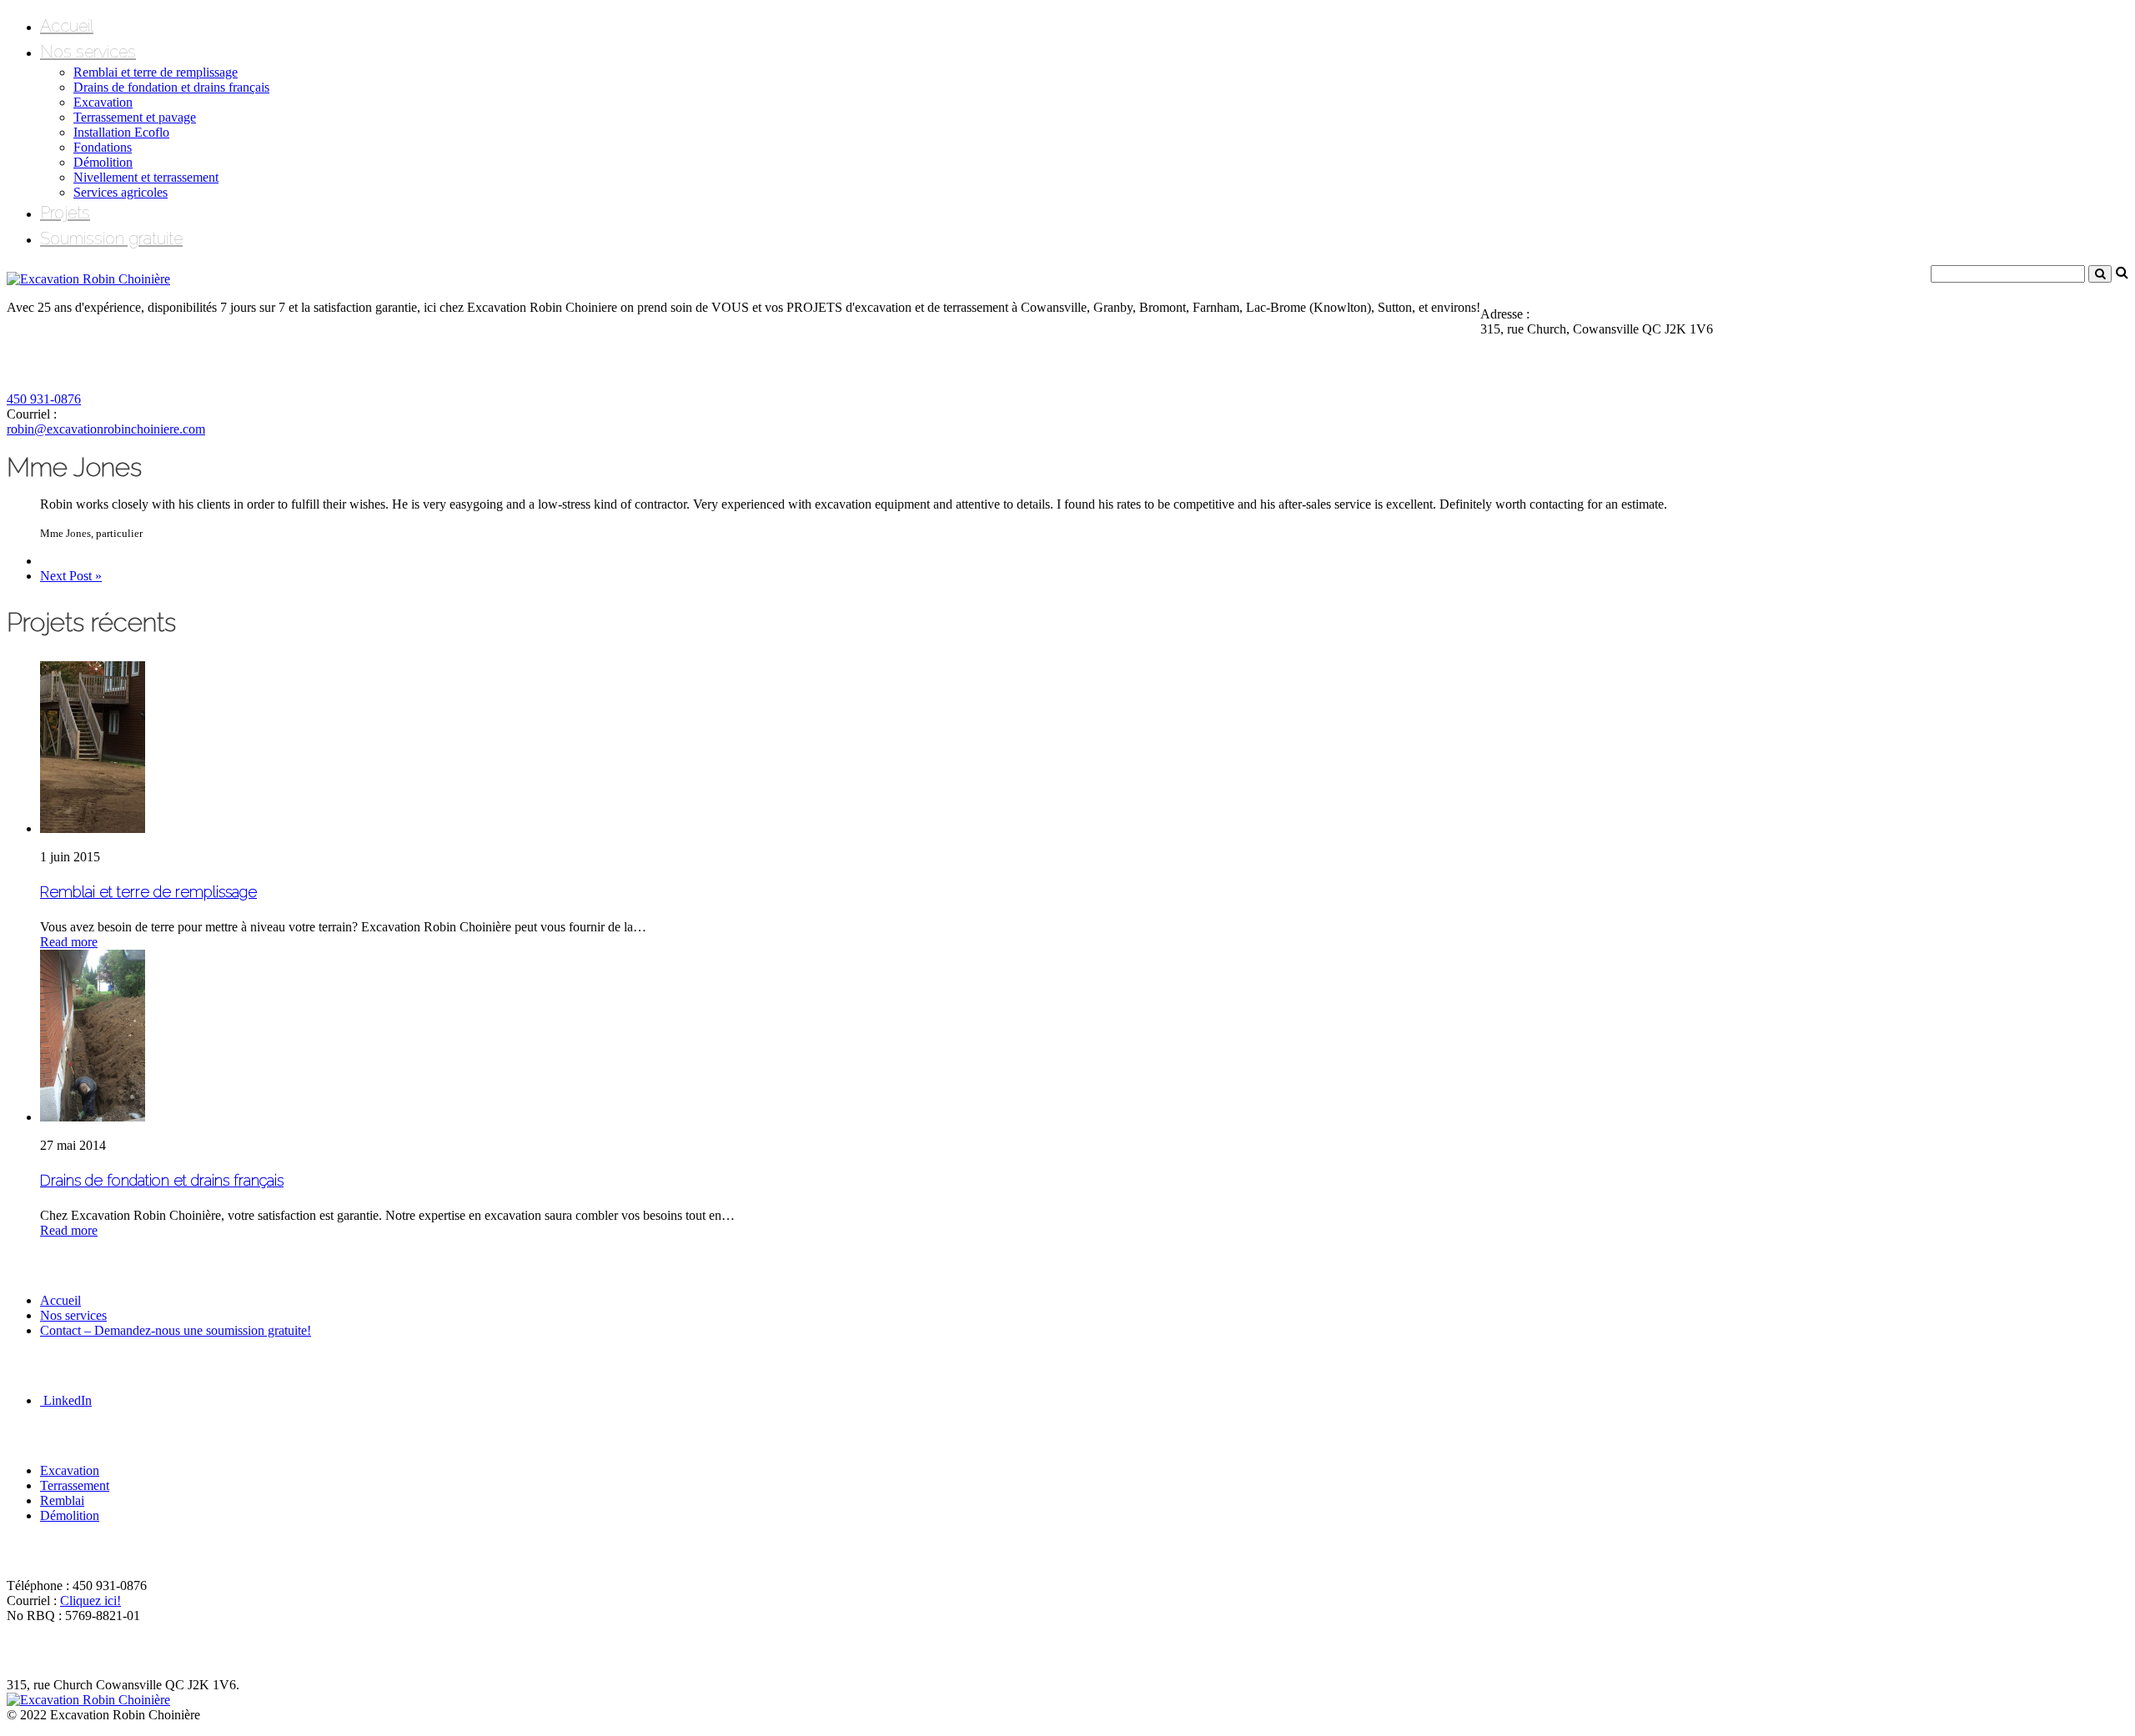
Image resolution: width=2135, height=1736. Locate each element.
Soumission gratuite (111, 238)
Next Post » (71, 576)
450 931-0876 (44, 399)
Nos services (88, 52)
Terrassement (75, 1485)
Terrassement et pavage (135, 117)
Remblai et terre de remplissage (156, 72)
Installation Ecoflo (121, 132)
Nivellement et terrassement (146, 177)
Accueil (67, 26)
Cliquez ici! (90, 1601)
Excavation (103, 102)
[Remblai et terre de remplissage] (93, 828)
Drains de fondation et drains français (171, 87)
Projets (65, 213)
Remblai (62, 1500)
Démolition (103, 162)
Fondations (103, 147)
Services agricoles (121, 192)
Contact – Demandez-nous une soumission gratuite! (176, 1330)
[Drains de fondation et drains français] (93, 1117)
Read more (69, 942)
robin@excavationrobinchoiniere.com (106, 429)
